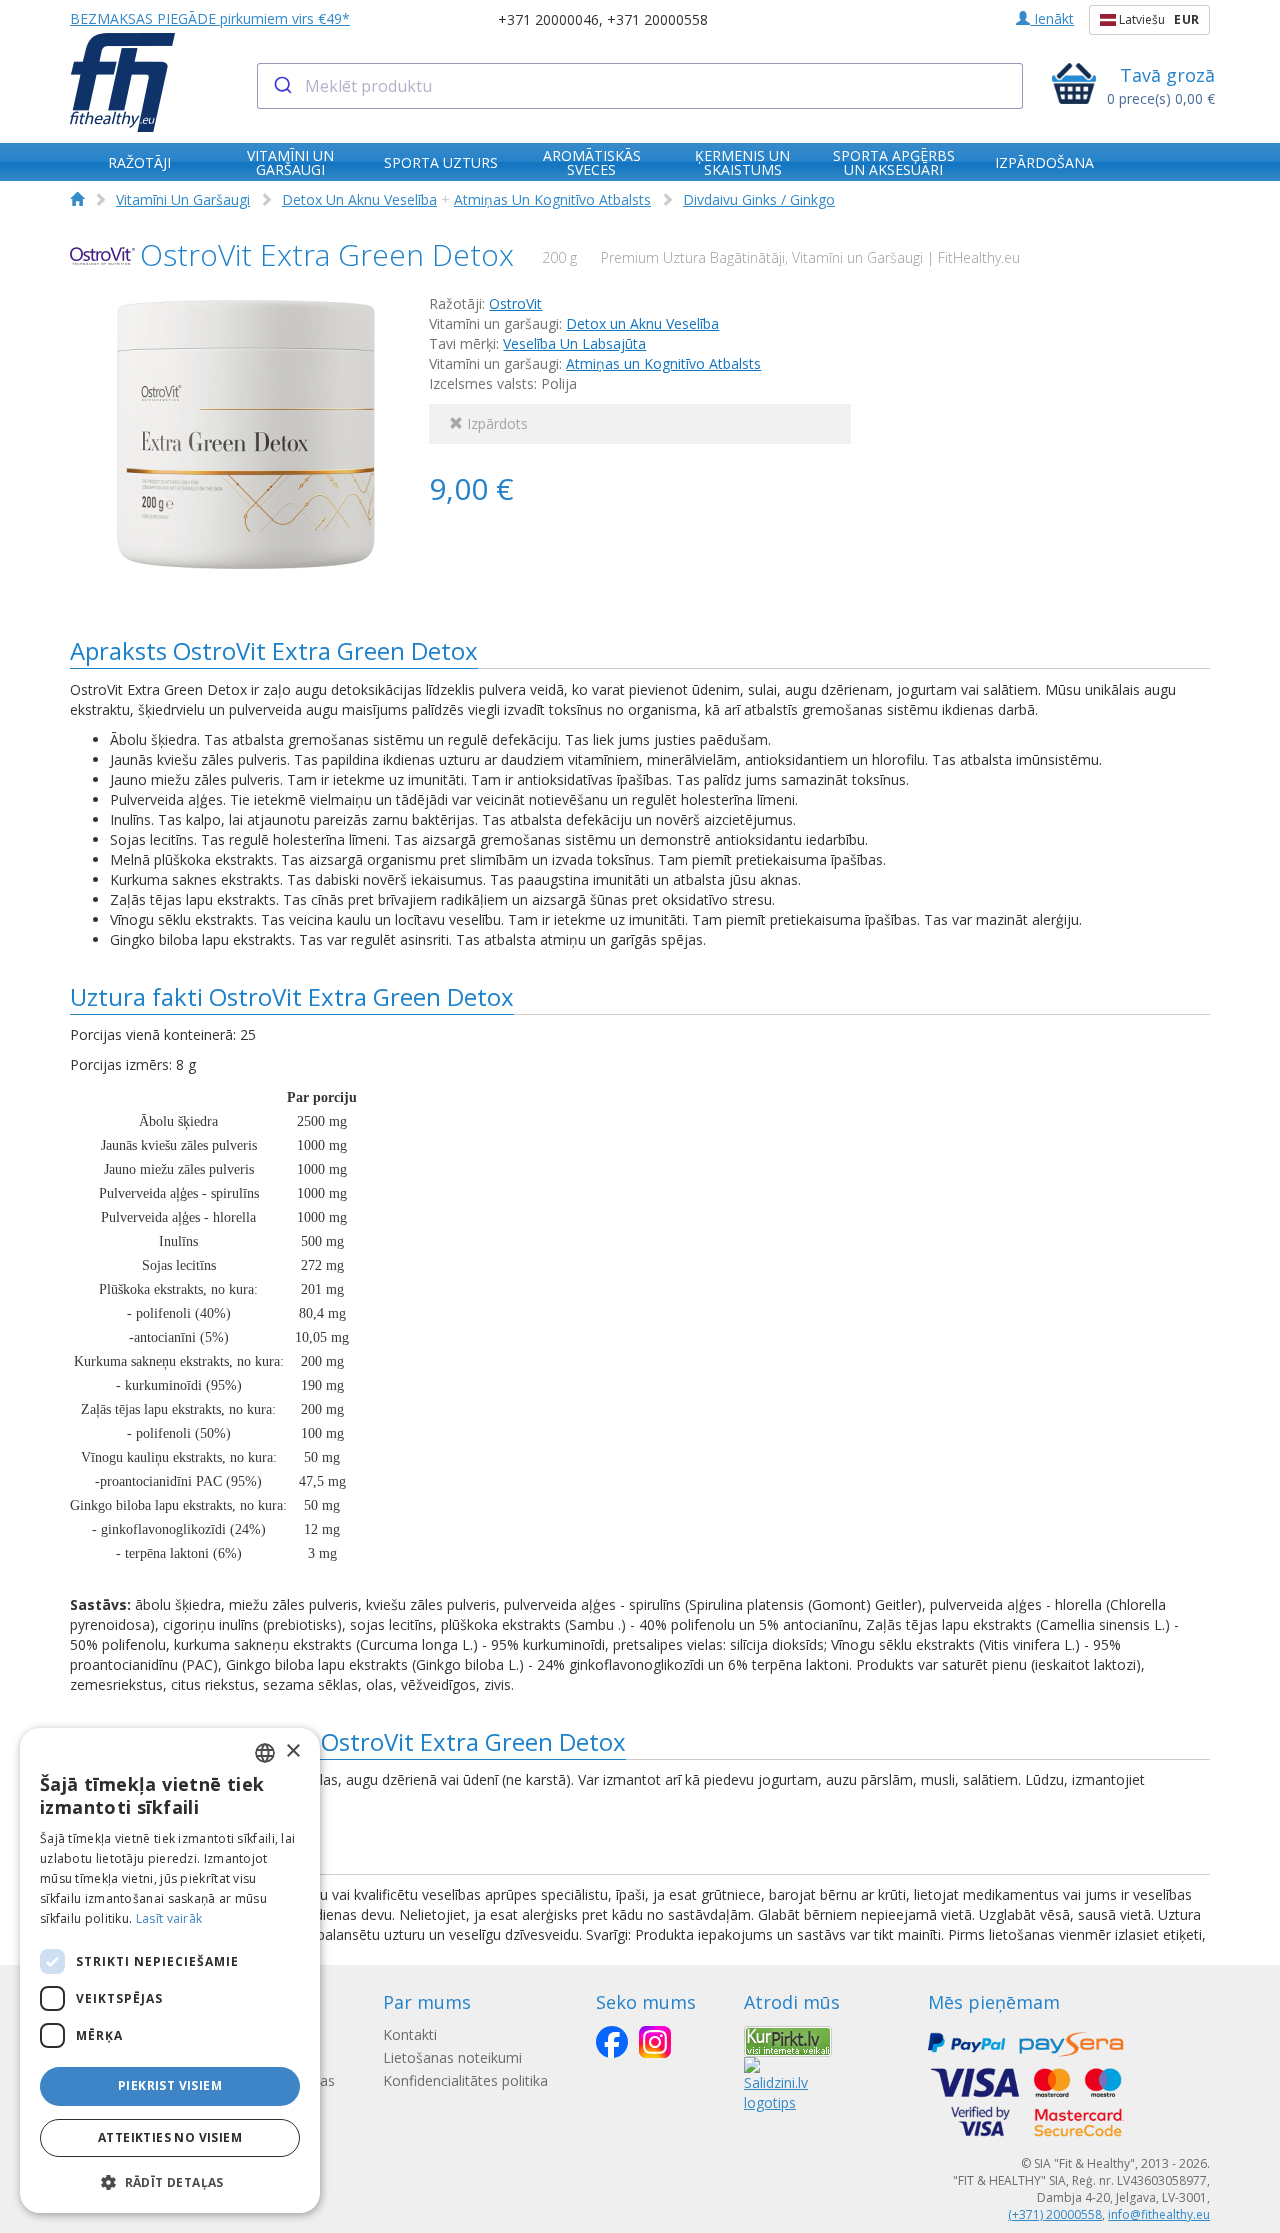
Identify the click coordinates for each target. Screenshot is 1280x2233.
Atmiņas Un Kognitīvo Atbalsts (552, 199)
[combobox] (640, 86)
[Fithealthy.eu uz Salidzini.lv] (776, 2083)
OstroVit (515, 303)
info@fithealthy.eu (1159, 2214)
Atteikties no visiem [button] (170, 2137)
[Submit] (281, 86)
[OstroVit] (102, 256)
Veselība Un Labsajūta (574, 343)
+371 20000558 (657, 19)
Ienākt (1052, 18)
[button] (170, 2181)
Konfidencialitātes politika (465, 2080)
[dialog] (170, 1970)
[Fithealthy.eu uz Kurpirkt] (788, 2039)
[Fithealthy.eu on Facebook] (612, 2042)
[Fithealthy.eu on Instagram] (655, 2042)
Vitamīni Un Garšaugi (183, 199)
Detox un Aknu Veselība (642, 323)
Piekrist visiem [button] (170, 2085)
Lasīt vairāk (169, 1918)
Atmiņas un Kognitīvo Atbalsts (663, 363)
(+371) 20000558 (1055, 2214)
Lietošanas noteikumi (452, 2057)
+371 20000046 (548, 19)
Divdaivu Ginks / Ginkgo (759, 199)
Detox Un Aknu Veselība (359, 199)
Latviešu (1157, 19)
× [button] (292, 1751)
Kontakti (410, 2034)
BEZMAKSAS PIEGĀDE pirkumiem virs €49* (210, 18)
